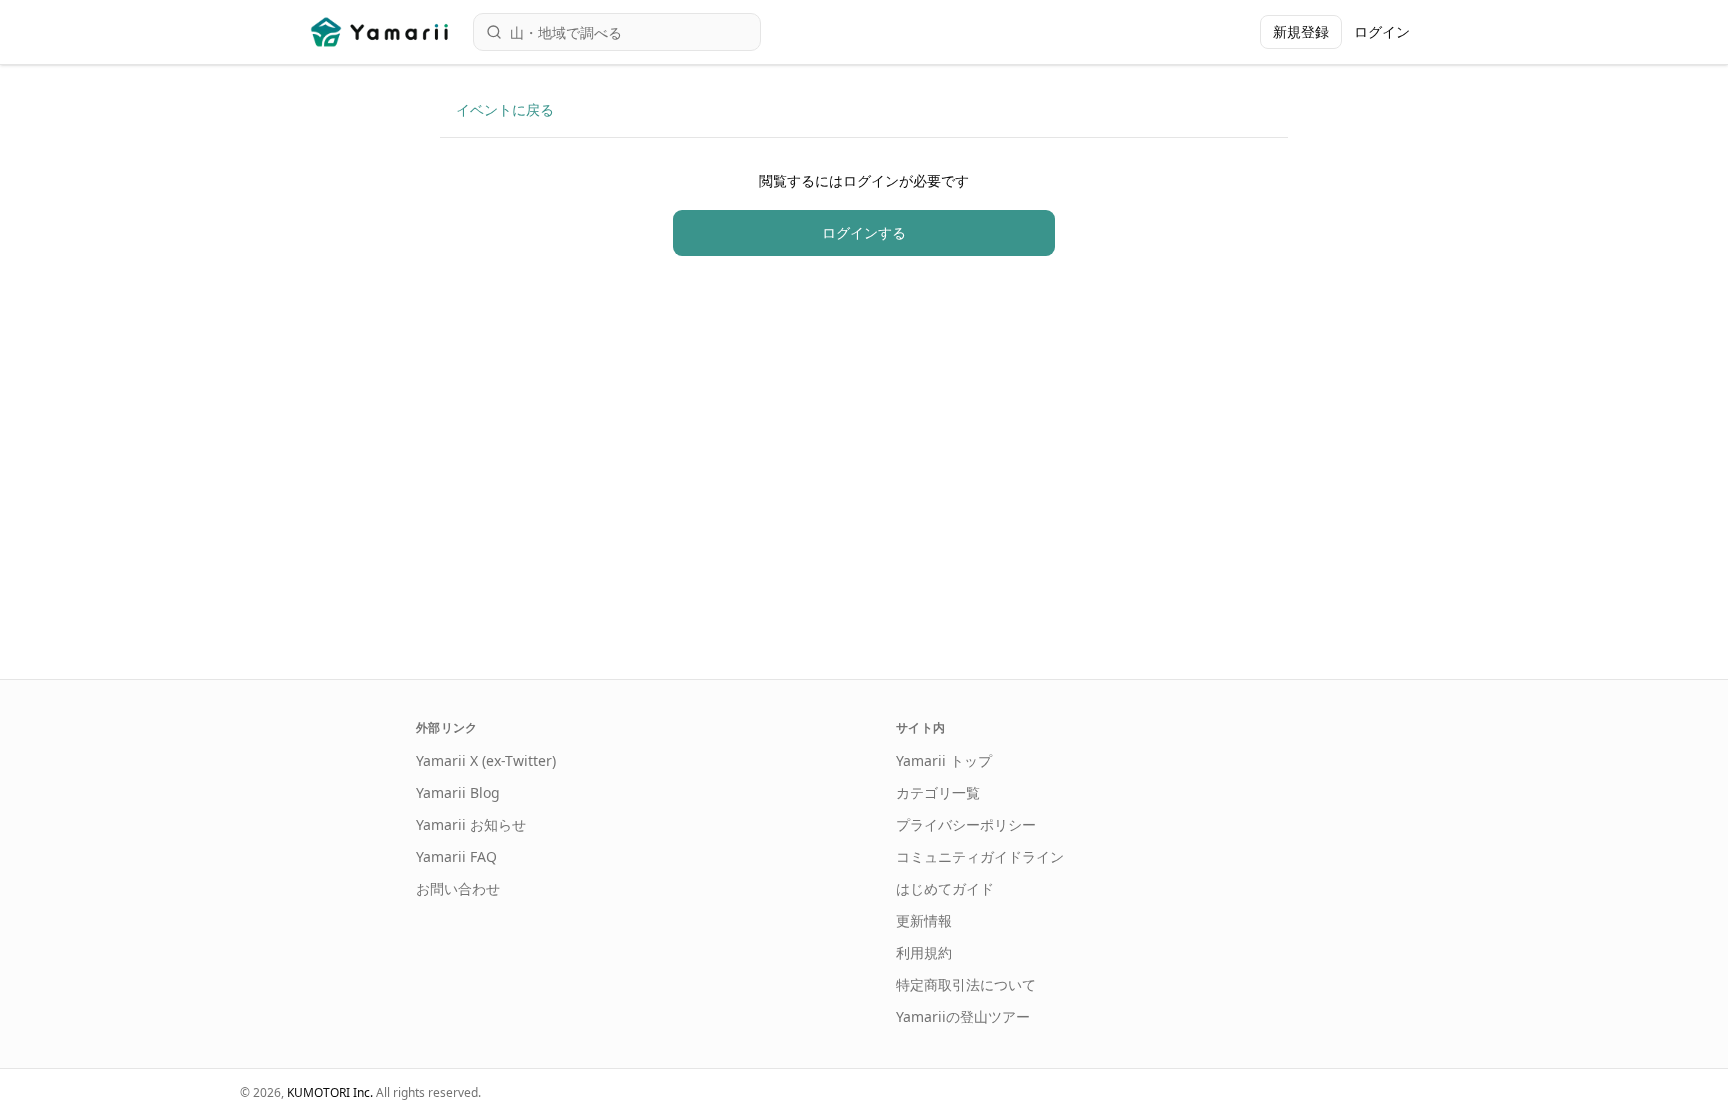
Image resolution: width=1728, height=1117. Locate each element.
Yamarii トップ (944, 760)
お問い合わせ (458, 888)
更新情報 (924, 920)
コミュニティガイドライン (980, 856)
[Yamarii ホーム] (381, 32)
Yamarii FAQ (456, 856)
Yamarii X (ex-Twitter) (486, 760)
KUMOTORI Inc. (330, 1092)
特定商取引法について (966, 984)
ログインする (864, 232)
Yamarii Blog (458, 792)
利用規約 (924, 952)
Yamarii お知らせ (471, 824)
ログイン (1382, 31)
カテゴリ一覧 (938, 792)
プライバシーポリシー (966, 824)
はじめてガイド (945, 888)
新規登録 (1301, 31)
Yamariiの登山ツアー (963, 1016)
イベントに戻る (505, 109)
